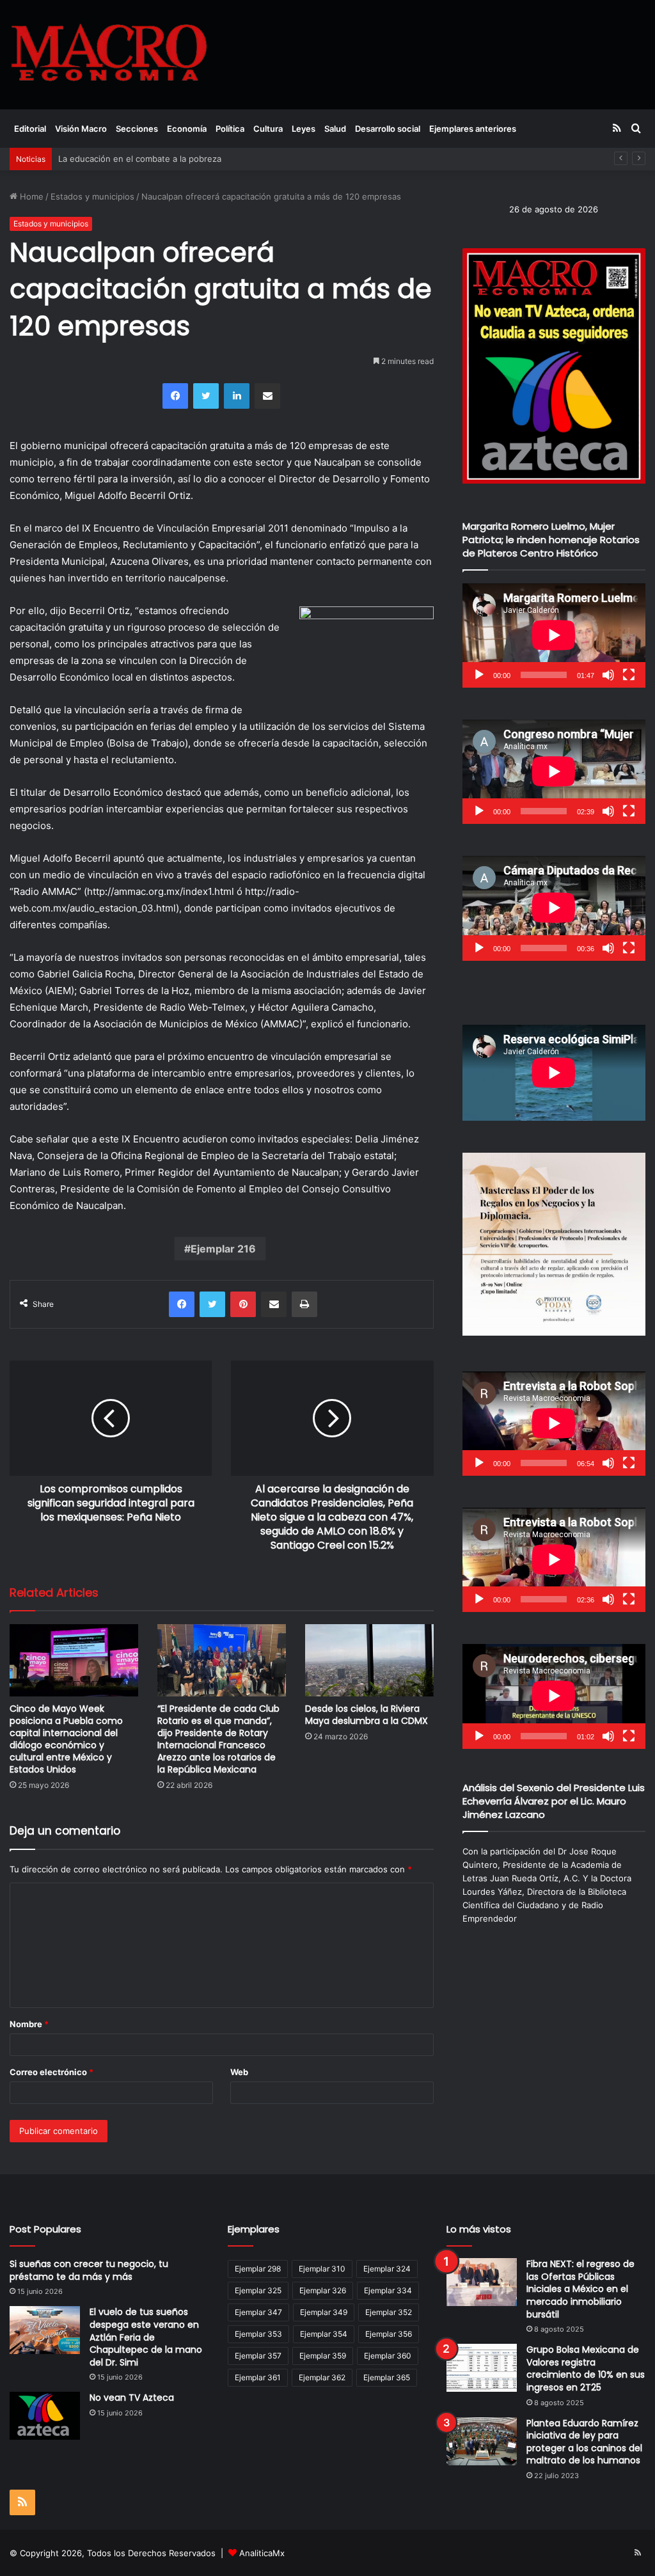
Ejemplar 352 (389, 2312)
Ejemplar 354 (324, 2334)
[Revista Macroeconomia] (109, 54)
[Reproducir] (479, 675)
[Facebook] (175, 396)
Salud (335, 129)
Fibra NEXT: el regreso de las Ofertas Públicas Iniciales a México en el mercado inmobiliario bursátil (580, 2289)
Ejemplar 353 (258, 2334)
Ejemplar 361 (258, 2377)
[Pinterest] (243, 1304)
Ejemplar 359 (323, 2356)
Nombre (29, 2024)
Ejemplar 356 (389, 2334)
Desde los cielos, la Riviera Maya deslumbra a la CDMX (367, 1715)
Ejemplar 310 (322, 2269)
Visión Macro (81, 129)
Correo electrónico (51, 2072)
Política (230, 129)
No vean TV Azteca (132, 2398)
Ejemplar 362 (322, 2377)
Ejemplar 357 (258, 2356)
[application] (554, 636)
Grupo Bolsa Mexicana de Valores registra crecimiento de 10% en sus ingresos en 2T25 (586, 2368)
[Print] (304, 1304)
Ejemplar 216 (223, 1249)
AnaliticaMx (262, 2553)
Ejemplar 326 (323, 2290)
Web (239, 2072)
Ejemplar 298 (258, 2269)
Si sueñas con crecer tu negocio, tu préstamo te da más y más (89, 2270)
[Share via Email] (267, 396)
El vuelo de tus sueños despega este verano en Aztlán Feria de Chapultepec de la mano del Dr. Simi (146, 2337)
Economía (187, 129)
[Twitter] (206, 396)
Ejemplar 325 (258, 2290)
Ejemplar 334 (388, 2290)
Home (30, 196)
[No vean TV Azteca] (45, 2416)
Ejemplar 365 (387, 2377)
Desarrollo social (388, 129)
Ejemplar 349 (324, 2312)
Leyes (304, 129)
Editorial (30, 129)
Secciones (137, 129)
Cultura (268, 129)
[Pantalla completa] (629, 675)
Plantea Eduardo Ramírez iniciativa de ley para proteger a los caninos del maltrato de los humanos (584, 2442)
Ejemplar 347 (258, 2312)
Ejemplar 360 (388, 2356)
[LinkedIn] (237, 396)
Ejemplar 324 (387, 2269)
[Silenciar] (608, 675)
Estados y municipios (92, 196)
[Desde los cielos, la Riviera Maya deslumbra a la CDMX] (369, 1660)
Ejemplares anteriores (473, 129)
